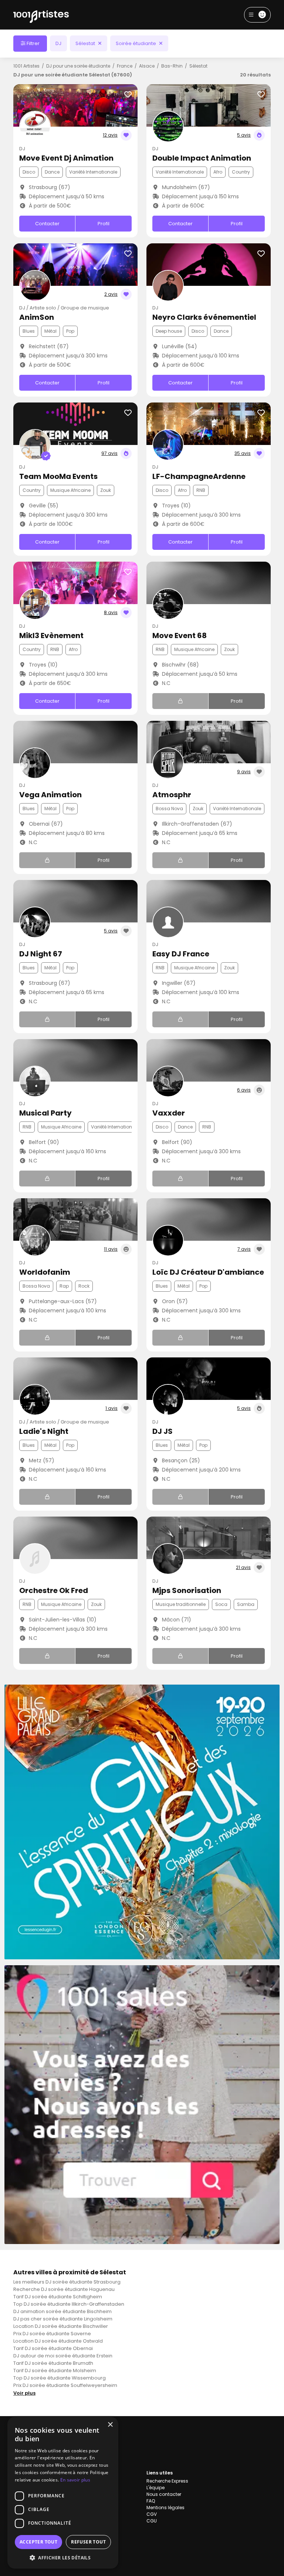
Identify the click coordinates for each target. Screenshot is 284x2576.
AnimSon (37, 317)
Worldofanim (45, 1272)
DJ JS (163, 1431)
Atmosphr (172, 795)
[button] (63, 2558)
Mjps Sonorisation (187, 1590)
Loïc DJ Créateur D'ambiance (208, 1272)
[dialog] (63, 2493)
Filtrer (33, 43)
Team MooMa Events (58, 476)
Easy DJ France (181, 954)
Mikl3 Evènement (51, 636)
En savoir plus (75, 2480)
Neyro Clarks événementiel (204, 317)
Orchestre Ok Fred (54, 1590)
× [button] (110, 2425)
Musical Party (45, 1113)
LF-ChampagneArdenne (199, 476)
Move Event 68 (180, 636)
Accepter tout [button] (38, 2542)
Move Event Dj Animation (66, 158)
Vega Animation (50, 795)
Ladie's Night (44, 1431)
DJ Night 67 (41, 954)
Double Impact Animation (202, 158)
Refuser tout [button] (88, 2542)
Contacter (47, 224)
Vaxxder (169, 1113)
